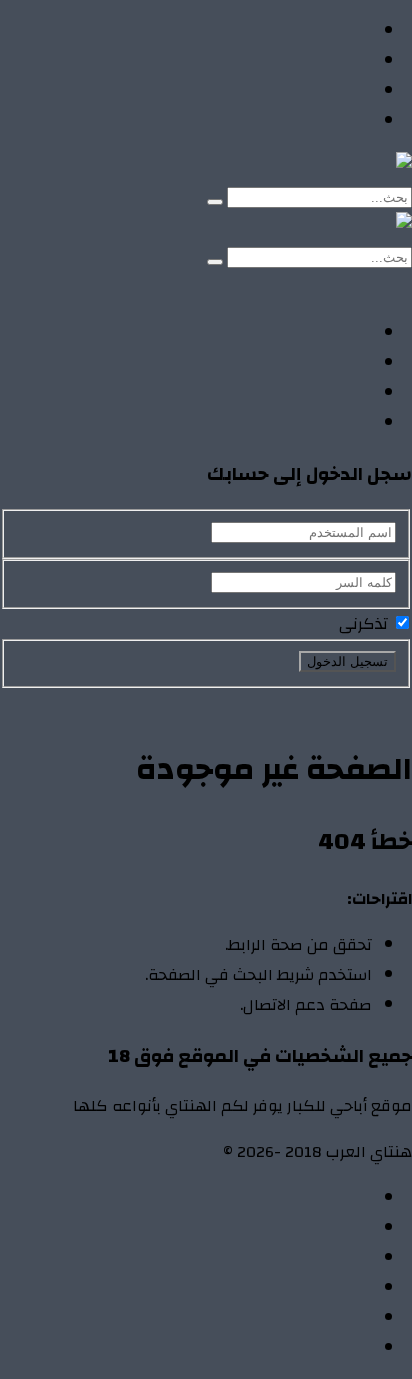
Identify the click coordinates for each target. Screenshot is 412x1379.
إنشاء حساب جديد (353, 703)
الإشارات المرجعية (310, 1258)
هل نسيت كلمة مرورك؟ (208, 703)
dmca (353, 1288)
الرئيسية (343, 31)
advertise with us (311, 1318)
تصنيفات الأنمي (318, 61)
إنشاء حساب (267, 287)
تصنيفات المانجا (317, 91)
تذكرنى (365, 624)
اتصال (352, 1198)
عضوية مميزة (324, 1348)
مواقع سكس (324, 121)
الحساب (345, 1228)
